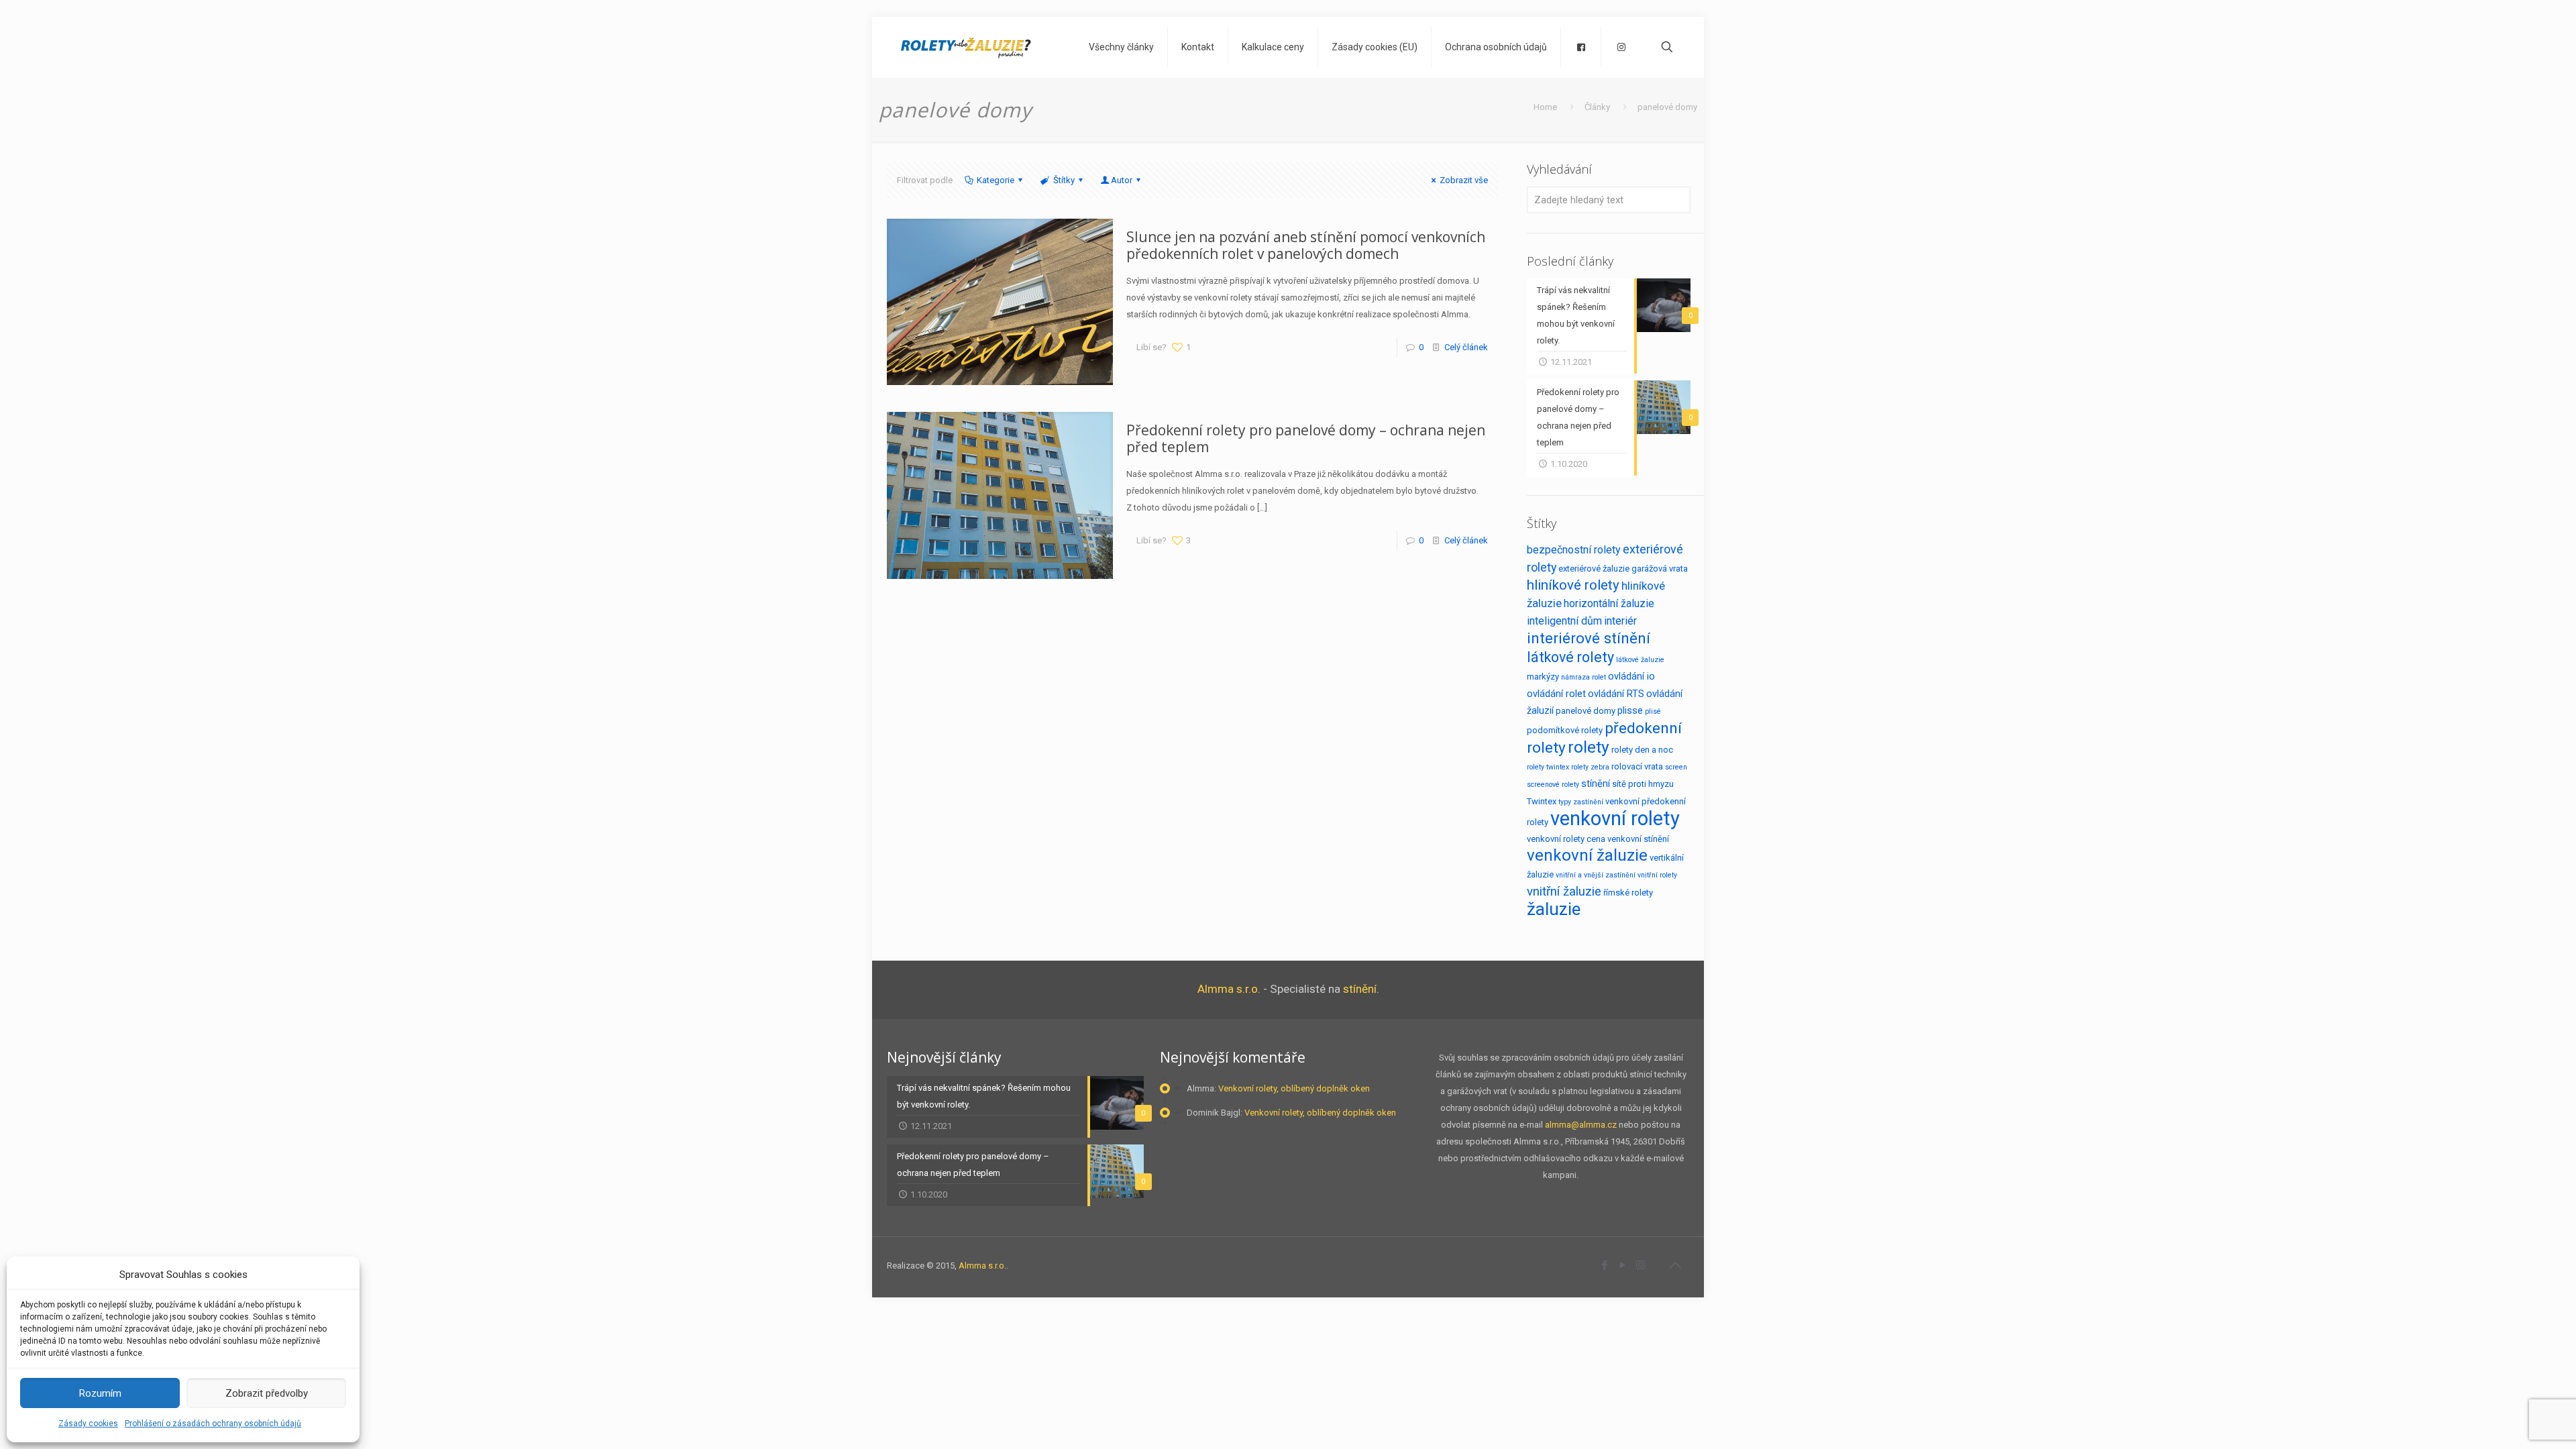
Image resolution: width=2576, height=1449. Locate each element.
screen (1676, 767)
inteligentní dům (1564, 621)
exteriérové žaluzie (1594, 569)
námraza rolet (1584, 677)
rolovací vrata (1637, 766)
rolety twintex (1548, 767)
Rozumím (100, 1393)
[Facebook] (1604, 1265)
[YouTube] (1622, 1265)
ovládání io (1631, 676)
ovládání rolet (1556, 694)
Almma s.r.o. (1229, 989)
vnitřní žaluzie (1564, 892)
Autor (1122, 180)
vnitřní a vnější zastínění (1596, 875)
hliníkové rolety (1573, 585)
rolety (1589, 747)
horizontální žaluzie (1609, 603)
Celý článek (1466, 347)
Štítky (1064, 180)
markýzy (1543, 677)
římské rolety (1628, 893)
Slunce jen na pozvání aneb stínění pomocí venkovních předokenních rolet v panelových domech (1306, 245)
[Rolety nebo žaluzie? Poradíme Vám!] (966, 47)
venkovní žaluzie (1587, 855)
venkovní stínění (1638, 839)
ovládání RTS (1616, 694)
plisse (1630, 710)
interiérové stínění (1589, 638)
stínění (1596, 784)
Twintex (1542, 801)
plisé (1653, 711)
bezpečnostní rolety (1574, 550)
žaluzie (1554, 909)
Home (1545, 107)
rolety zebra (1590, 767)
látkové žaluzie (1640, 660)
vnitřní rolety (1657, 875)
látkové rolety (1570, 657)
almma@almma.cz (1581, 1125)
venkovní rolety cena (1566, 839)
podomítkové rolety (1565, 730)
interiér (1620, 621)
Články (1597, 107)
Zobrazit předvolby (267, 1393)
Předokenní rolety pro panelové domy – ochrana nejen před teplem (1306, 438)
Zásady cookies (88, 1424)
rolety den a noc (1642, 750)
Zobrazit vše (1464, 180)
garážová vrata (1660, 569)
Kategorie (996, 180)
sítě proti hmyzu (1643, 784)
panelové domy (1586, 711)
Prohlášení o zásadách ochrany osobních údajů (213, 1424)
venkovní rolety (1615, 818)
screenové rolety (1553, 785)
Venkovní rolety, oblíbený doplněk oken (1294, 1088)
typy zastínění (1581, 802)
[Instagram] (1641, 1265)
